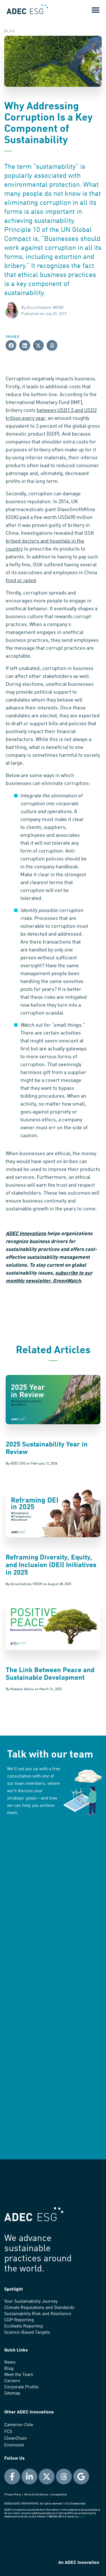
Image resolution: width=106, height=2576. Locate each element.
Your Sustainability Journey (31, 2302)
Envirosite (14, 2445)
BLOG (10, 31)
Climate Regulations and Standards (39, 2308)
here (82, 2517)
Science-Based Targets (27, 2333)
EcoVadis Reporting (24, 2326)
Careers (12, 2381)
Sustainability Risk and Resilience (38, 2314)
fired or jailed (21, 581)
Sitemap (12, 2393)
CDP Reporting (19, 2320)
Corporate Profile (21, 2387)
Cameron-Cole (19, 2425)
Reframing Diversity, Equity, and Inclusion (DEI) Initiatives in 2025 (51, 1565)
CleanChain (16, 2439)
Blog (9, 2369)
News (10, 2362)
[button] (95, 10)
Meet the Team (19, 2375)
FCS (8, 2432)
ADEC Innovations (26, 1234)
